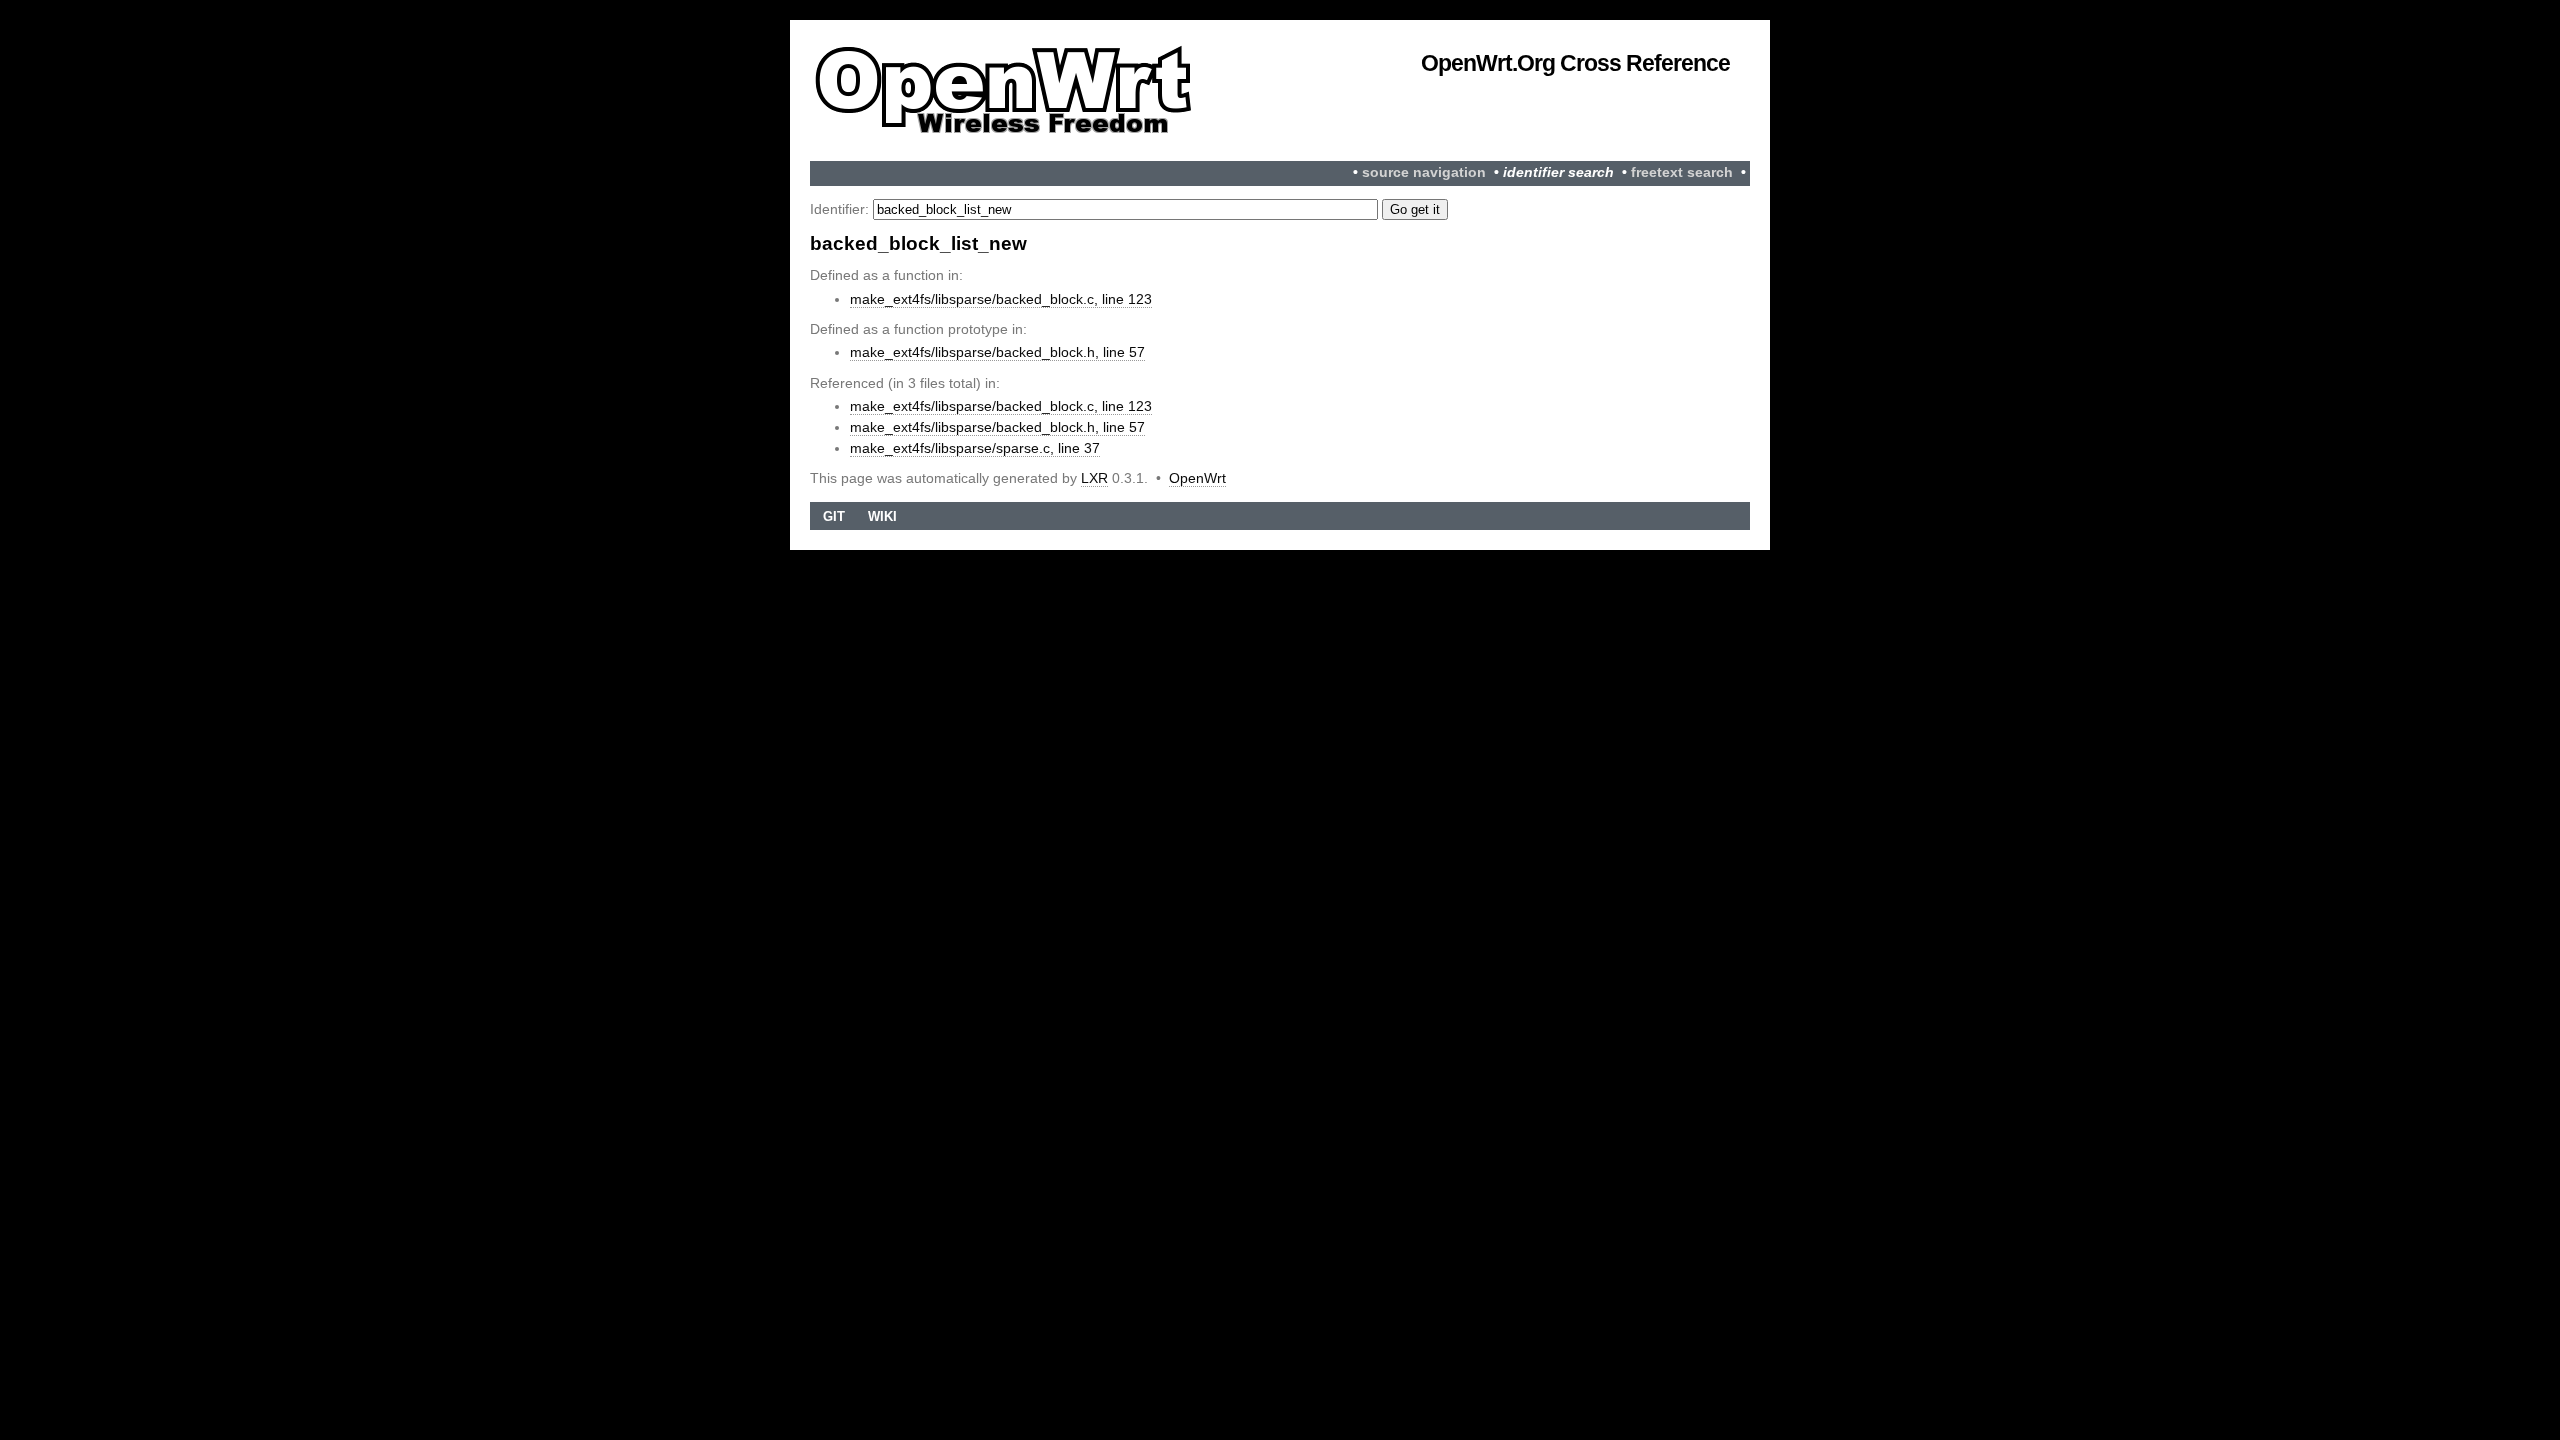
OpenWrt (1197, 478)
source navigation (1424, 172)
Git (834, 516)
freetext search (1682, 172)
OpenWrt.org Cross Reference (1575, 63)
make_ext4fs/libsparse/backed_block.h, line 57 (997, 352)
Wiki (882, 516)
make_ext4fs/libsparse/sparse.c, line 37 (975, 448)
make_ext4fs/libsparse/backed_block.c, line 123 (1001, 299)
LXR (1094, 478)
